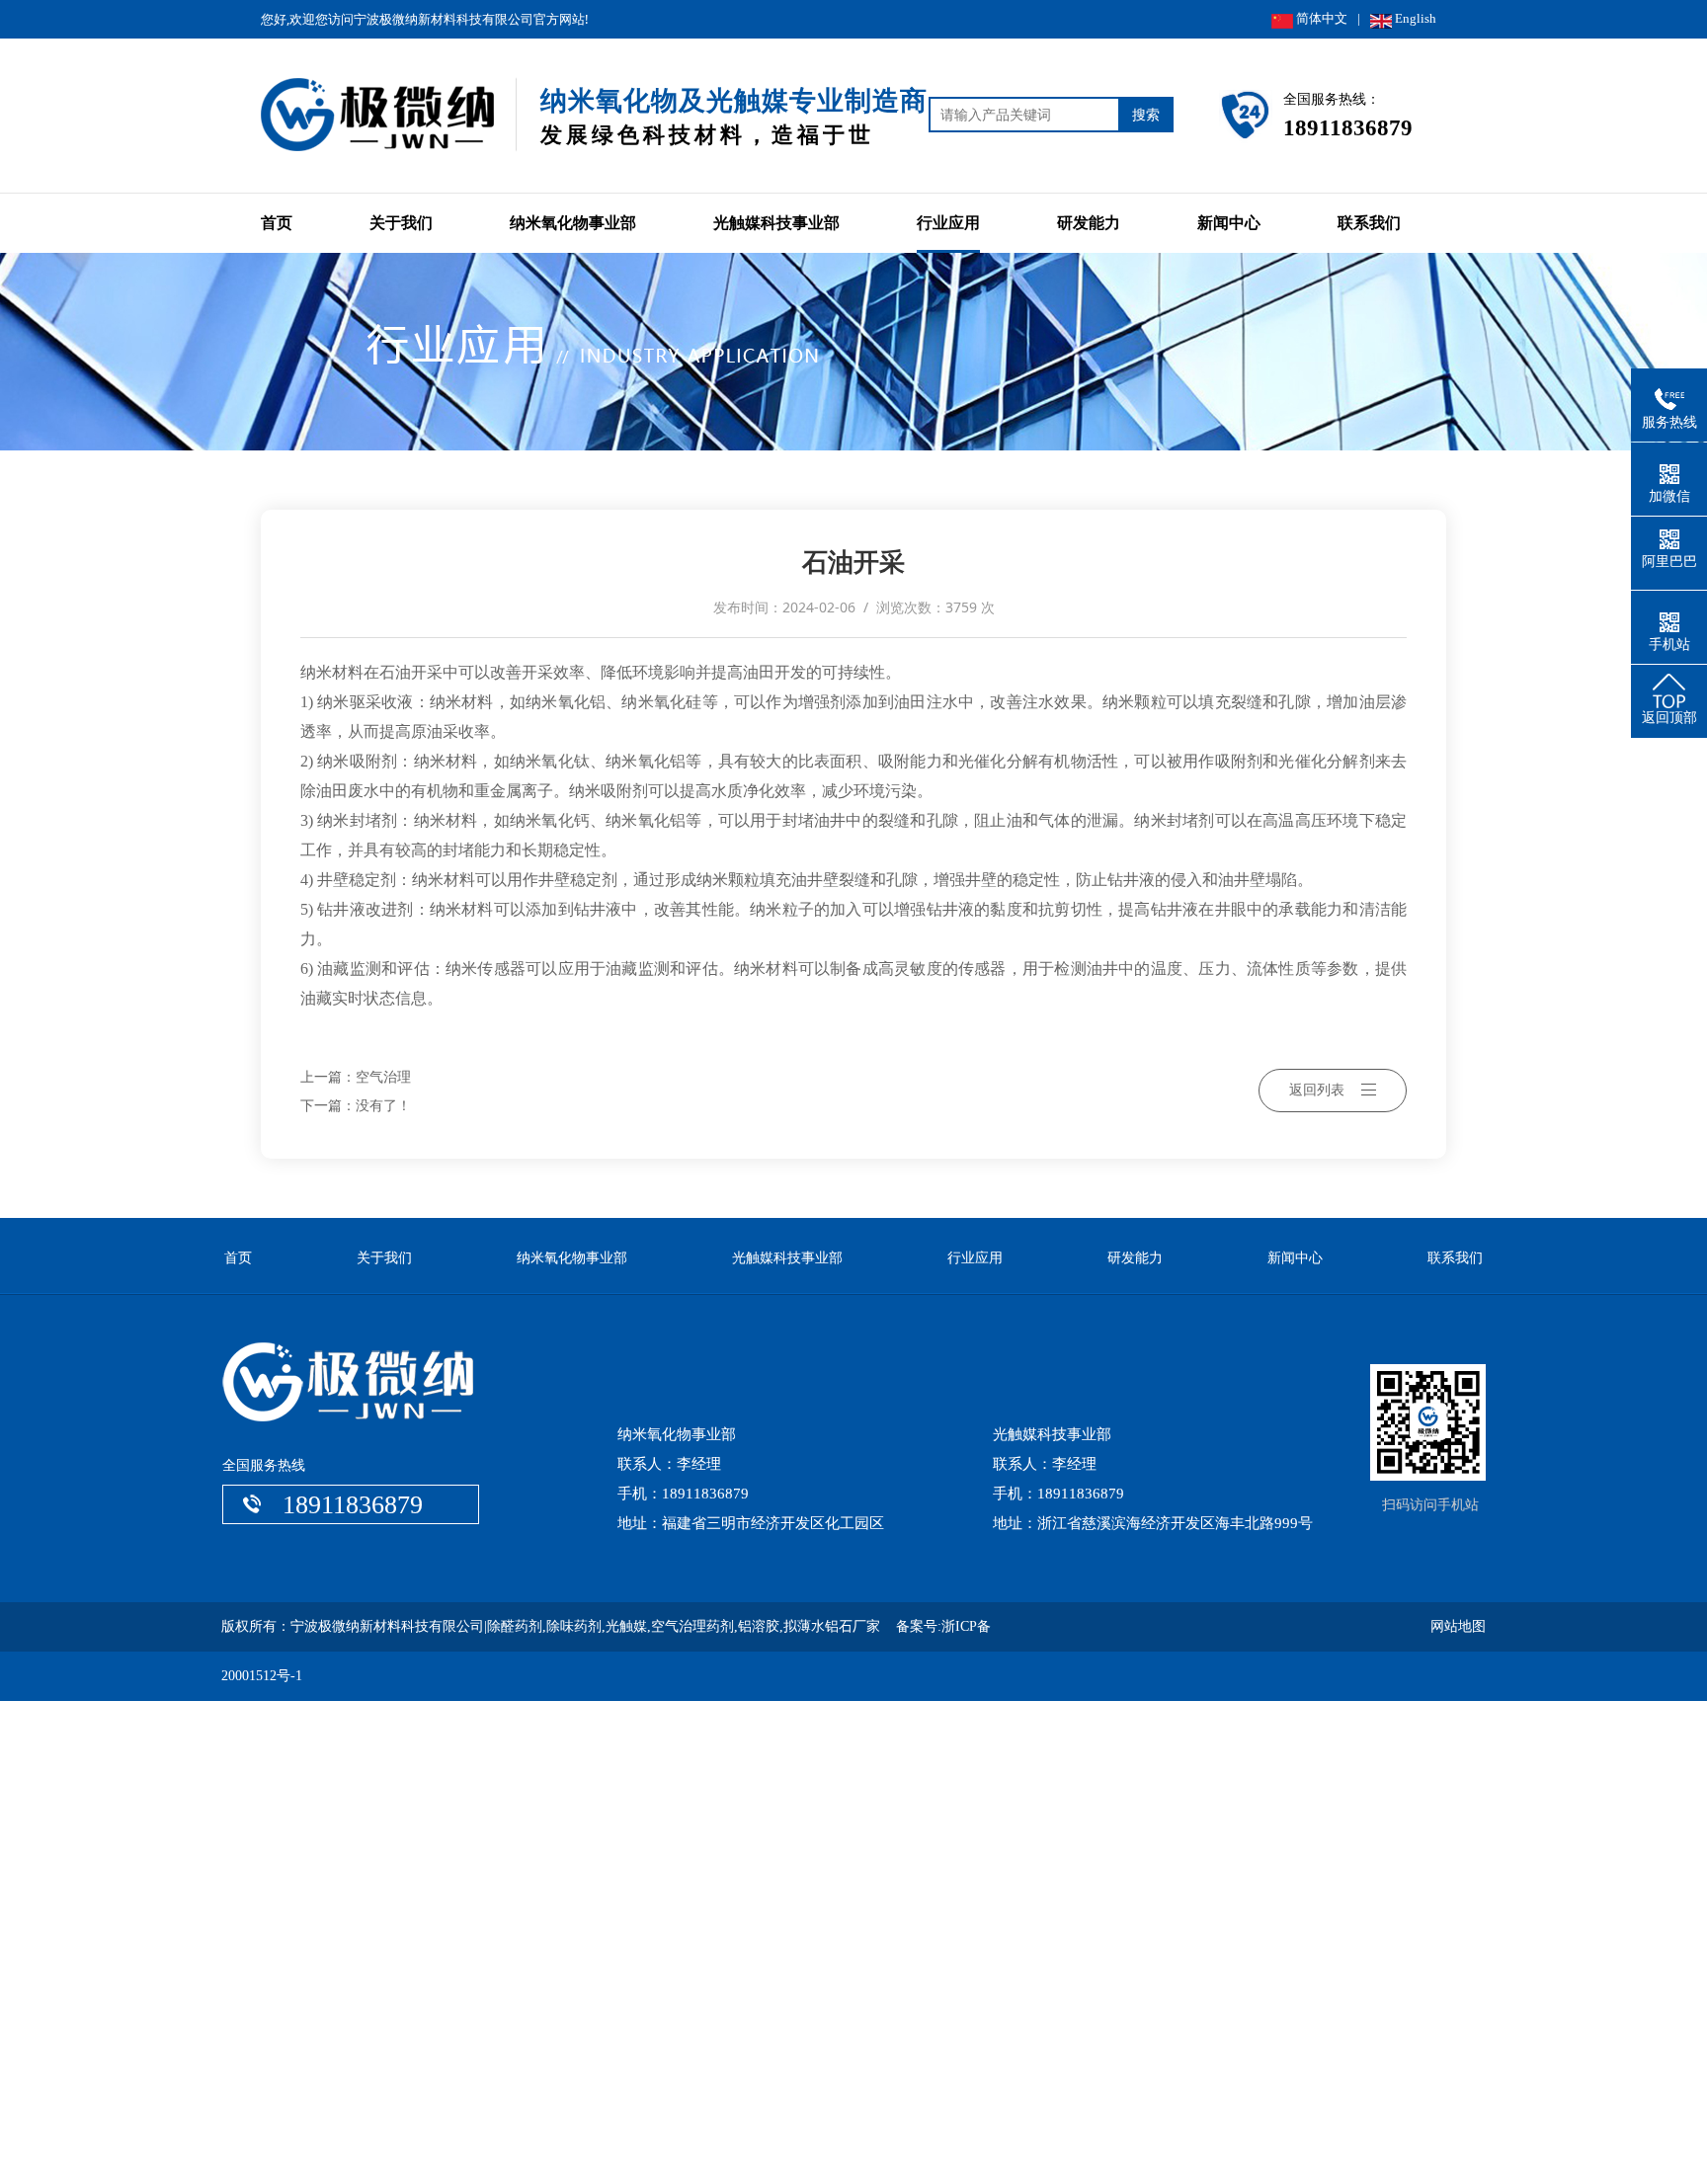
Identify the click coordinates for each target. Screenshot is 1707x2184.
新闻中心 (1229, 223)
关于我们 (401, 223)
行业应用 (948, 223)
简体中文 (1320, 18)
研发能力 (1089, 223)
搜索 (1146, 114)
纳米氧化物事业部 (573, 223)
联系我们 (1369, 223)
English (1414, 18)
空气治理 (383, 1077)
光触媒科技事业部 (776, 223)
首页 (277, 223)
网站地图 (1458, 1626)
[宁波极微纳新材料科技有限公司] (389, 160)
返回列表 (1317, 1090)
